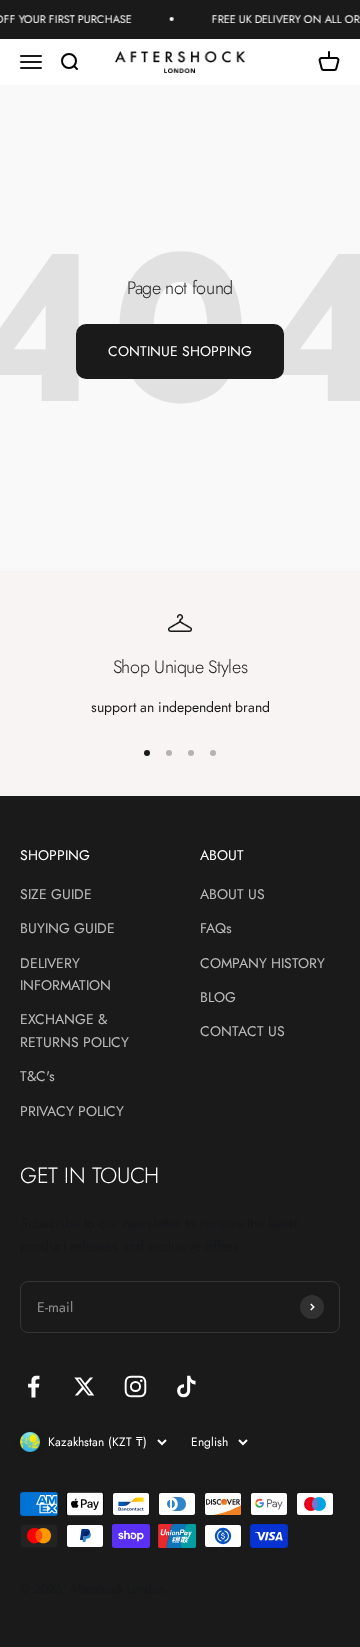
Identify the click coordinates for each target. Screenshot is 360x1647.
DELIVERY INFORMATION (65, 974)
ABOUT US (232, 894)
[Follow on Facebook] (33, 1386)
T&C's (37, 1076)
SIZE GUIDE (56, 894)
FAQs (216, 928)
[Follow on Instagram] (135, 1386)
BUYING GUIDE (67, 928)
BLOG (218, 997)
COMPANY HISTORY (262, 963)
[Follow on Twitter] (84, 1386)
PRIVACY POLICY (72, 1111)
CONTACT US (242, 1031)
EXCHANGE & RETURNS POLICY (74, 1030)
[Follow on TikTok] (186, 1386)
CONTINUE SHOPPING (180, 351)
